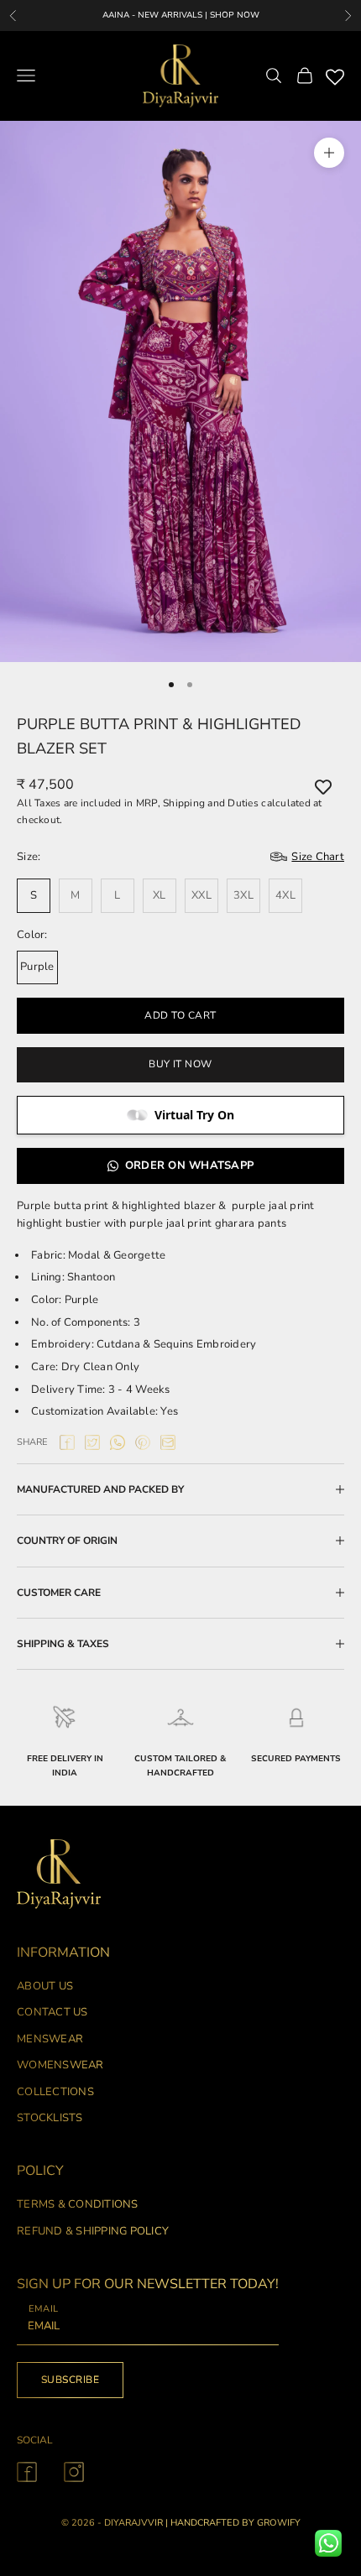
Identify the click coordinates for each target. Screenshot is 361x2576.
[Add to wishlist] (323, 787)
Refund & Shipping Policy (93, 2231)
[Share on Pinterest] (143, 1442)
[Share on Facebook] (67, 1442)
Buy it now (180, 1064)
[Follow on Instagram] (74, 2472)
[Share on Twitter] (92, 1442)
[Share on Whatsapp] (118, 1442)
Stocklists (50, 2118)
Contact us (52, 2012)
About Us (45, 1986)
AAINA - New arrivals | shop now (181, 15)
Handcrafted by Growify (235, 2523)
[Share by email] (168, 1442)
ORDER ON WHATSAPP (189, 1165)
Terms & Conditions (78, 2204)
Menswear (50, 2039)
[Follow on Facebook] (27, 2472)
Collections (55, 2092)
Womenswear (60, 2065)
